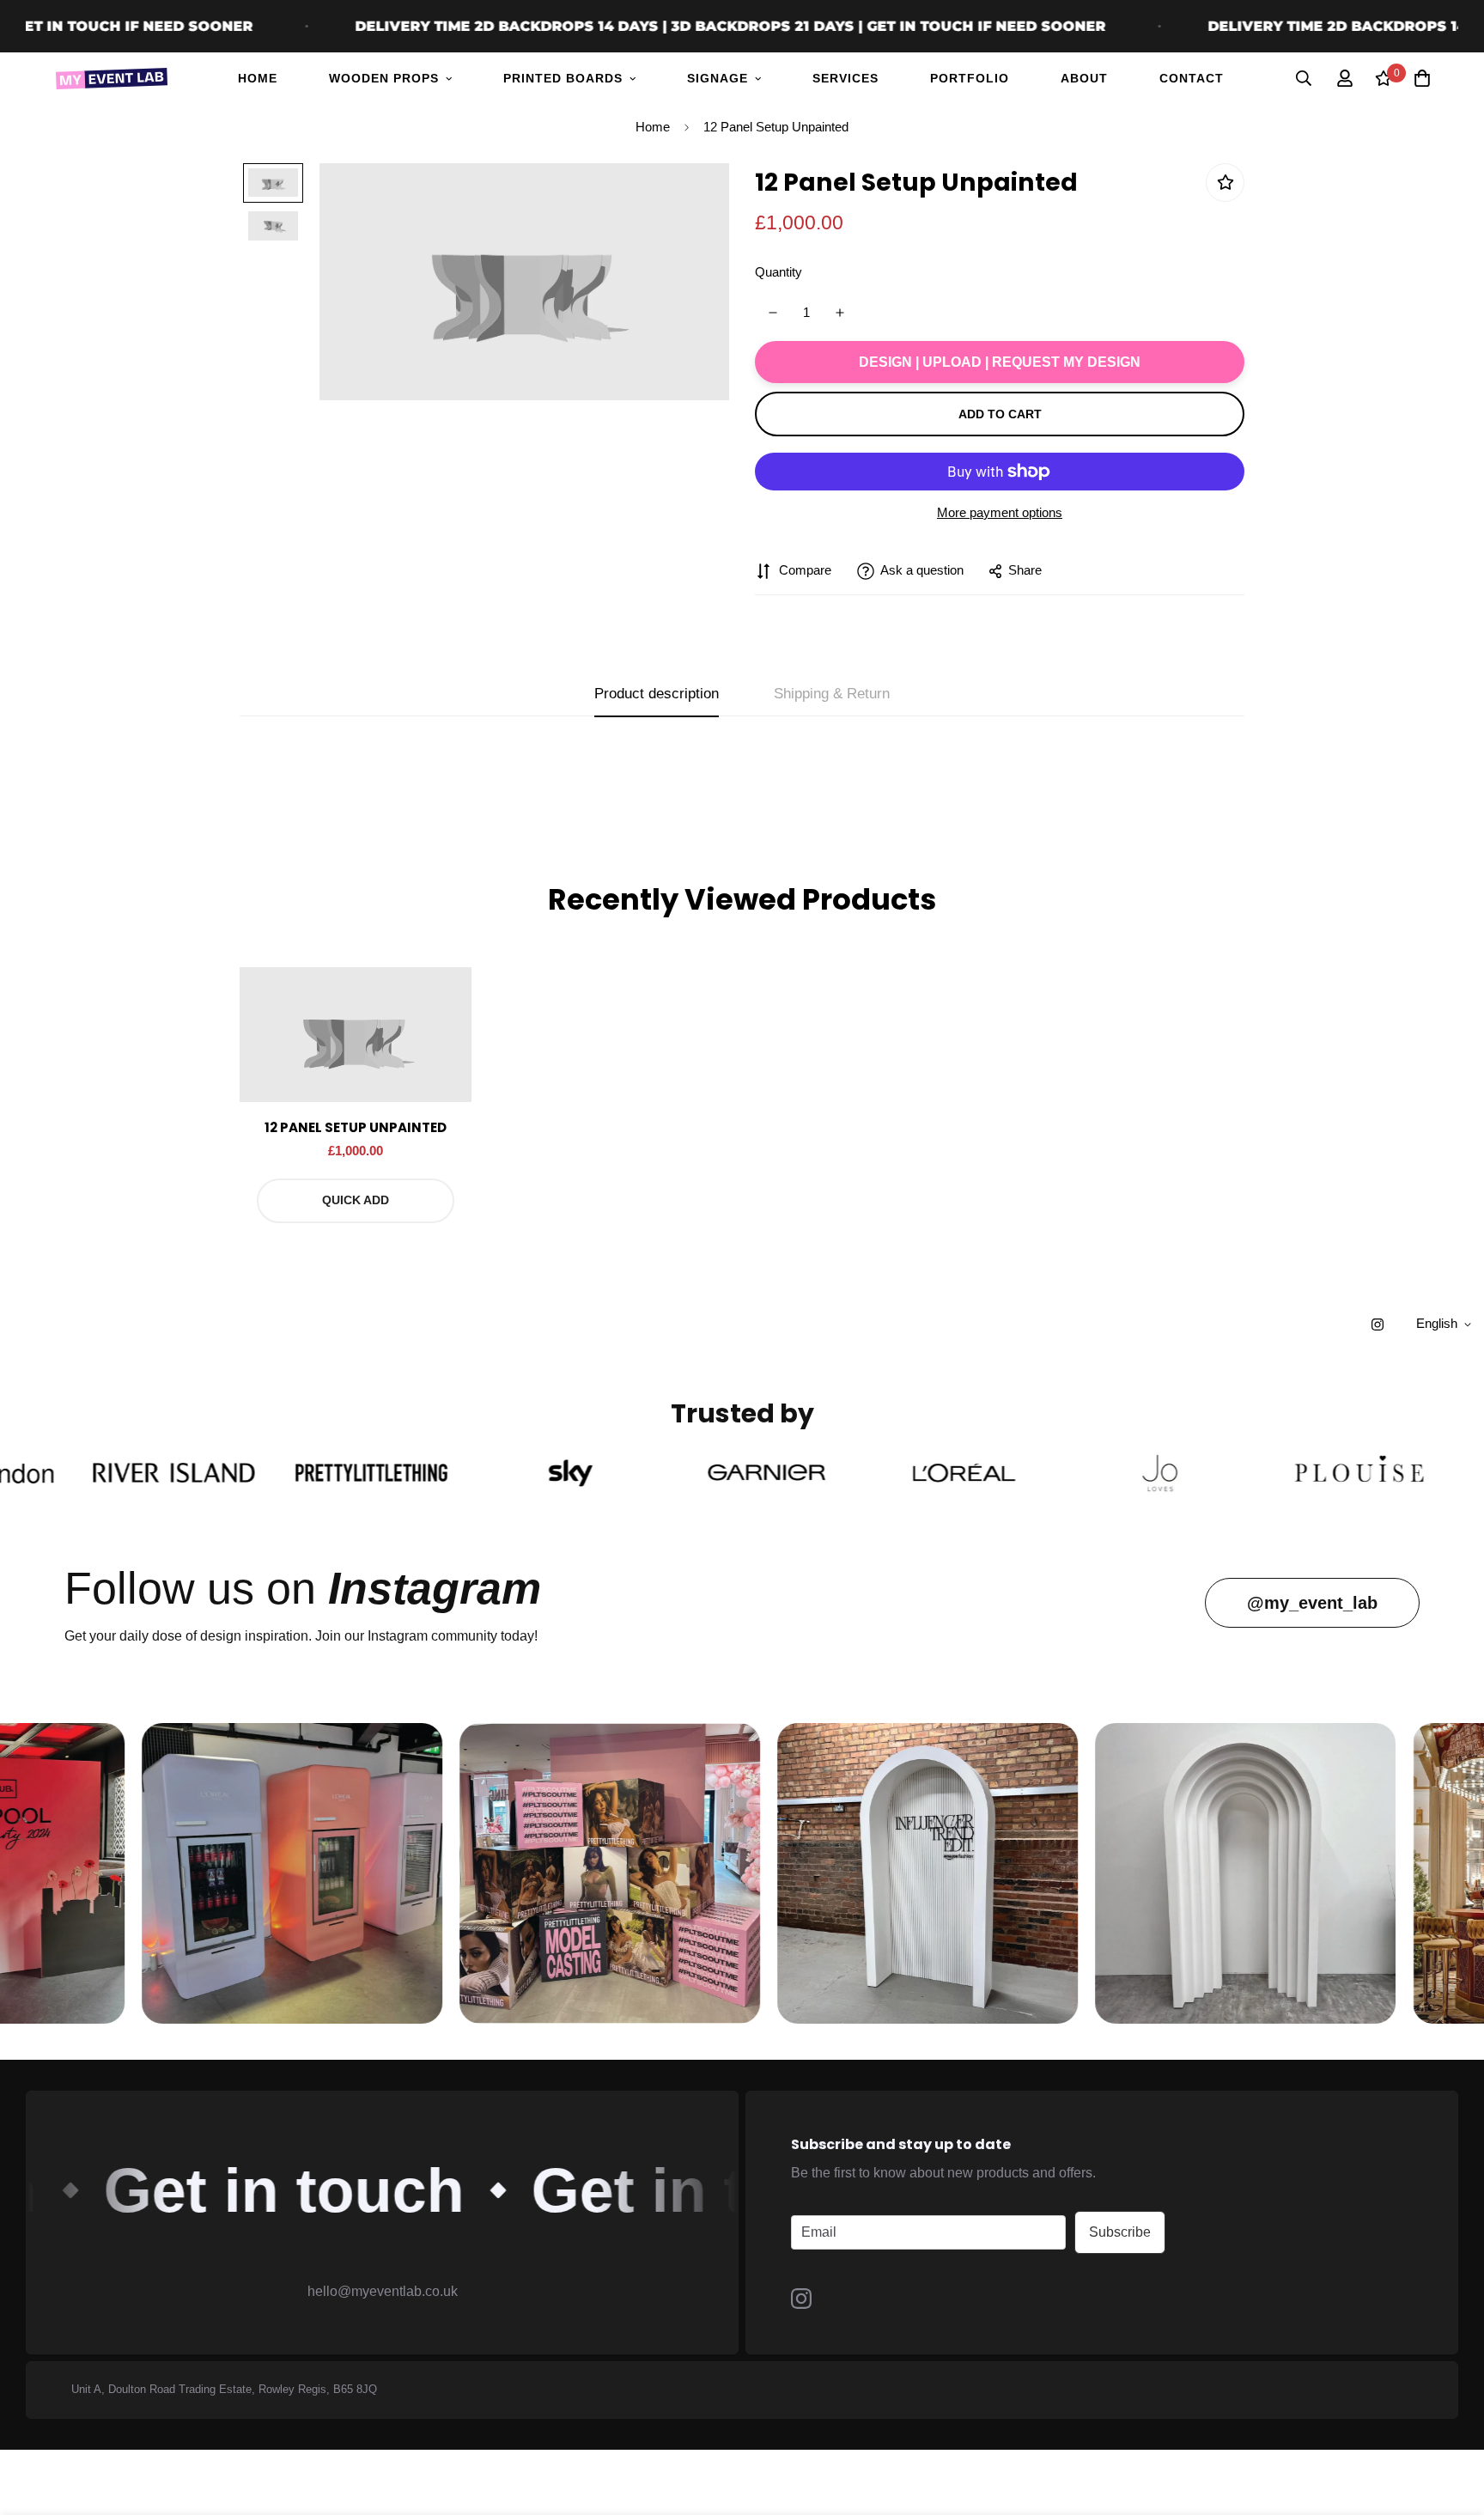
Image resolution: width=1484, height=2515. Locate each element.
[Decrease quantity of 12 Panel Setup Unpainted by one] (772, 313)
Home (653, 127)
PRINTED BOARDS (563, 78)
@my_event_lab (1312, 1603)
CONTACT (1192, 78)
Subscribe (1120, 2232)
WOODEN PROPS (384, 78)
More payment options (1000, 512)
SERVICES (845, 78)
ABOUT (1084, 78)
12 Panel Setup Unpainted (356, 1127)
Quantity (778, 272)
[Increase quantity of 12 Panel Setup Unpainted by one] (840, 313)
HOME (258, 78)
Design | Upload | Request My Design (1000, 362)
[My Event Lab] (112, 79)
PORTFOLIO (970, 78)
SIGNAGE (718, 78)
